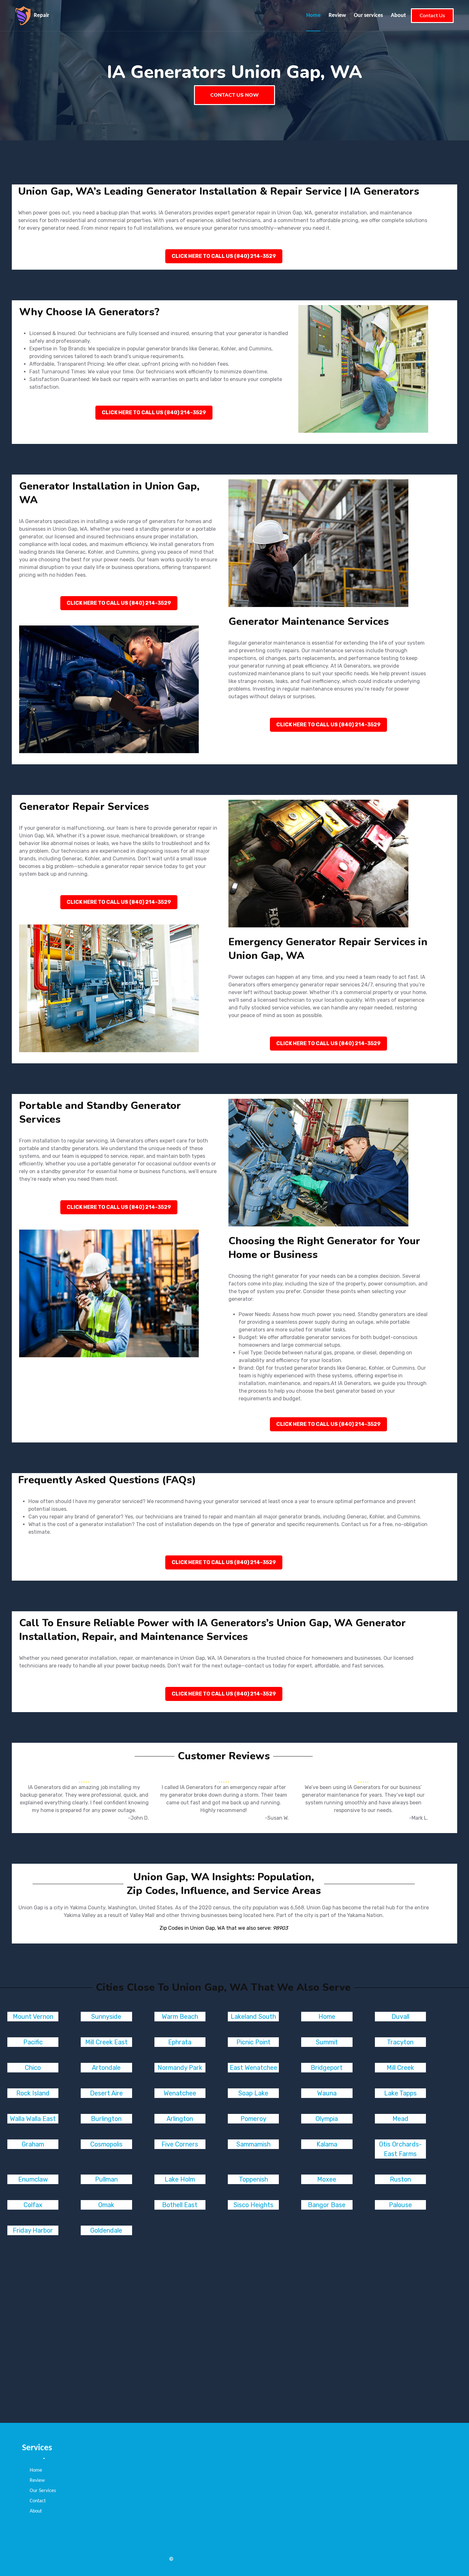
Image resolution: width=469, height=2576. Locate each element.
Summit (327, 2042)
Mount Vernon (33, 2017)
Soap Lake (253, 2093)
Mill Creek (400, 2068)
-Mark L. (419, 1818)
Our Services (43, 2491)
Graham (33, 2144)
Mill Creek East (106, 2042)
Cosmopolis (106, 2144)
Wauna (327, 2093)
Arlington (180, 2119)
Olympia (327, 2119)
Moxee (327, 2179)
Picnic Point (253, 2042)
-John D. (138, 1818)
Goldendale (106, 2230)
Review (337, 15)
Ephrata (180, 2042)
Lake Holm (180, 2179)
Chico (33, 2068)
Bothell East (180, 2205)
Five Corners (180, 2144)
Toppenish (253, 2179)
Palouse (400, 2205)
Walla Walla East (33, 2119)
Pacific (33, 2042)
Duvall (400, 2017)
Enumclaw (33, 2179)
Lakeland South (253, 2017)
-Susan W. (277, 1818)
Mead (400, 2119)
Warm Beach (180, 2017)
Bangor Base (327, 2205)
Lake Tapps (400, 2093)
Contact (38, 2501)
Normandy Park (180, 2068)
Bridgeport (327, 2068)
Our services (368, 15)
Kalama (327, 2144)
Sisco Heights (253, 2205)
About (398, 15)
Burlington (106, 2119)
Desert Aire (106, 2093)
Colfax (33, 2205)
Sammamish (253, 2144)
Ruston (400, 2179)
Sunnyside (106, 2017)
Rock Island (33, 2093)
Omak (106, 2205)
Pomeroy (253, 2119)
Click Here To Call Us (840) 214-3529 (224, 256)
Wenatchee (180, 2093)
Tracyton (400, 2042)
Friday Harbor (33, 2230)
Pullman (106, 2179)
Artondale (106, 2068)
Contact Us (432, 16)
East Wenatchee (253, 2068)
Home (313, 15)
